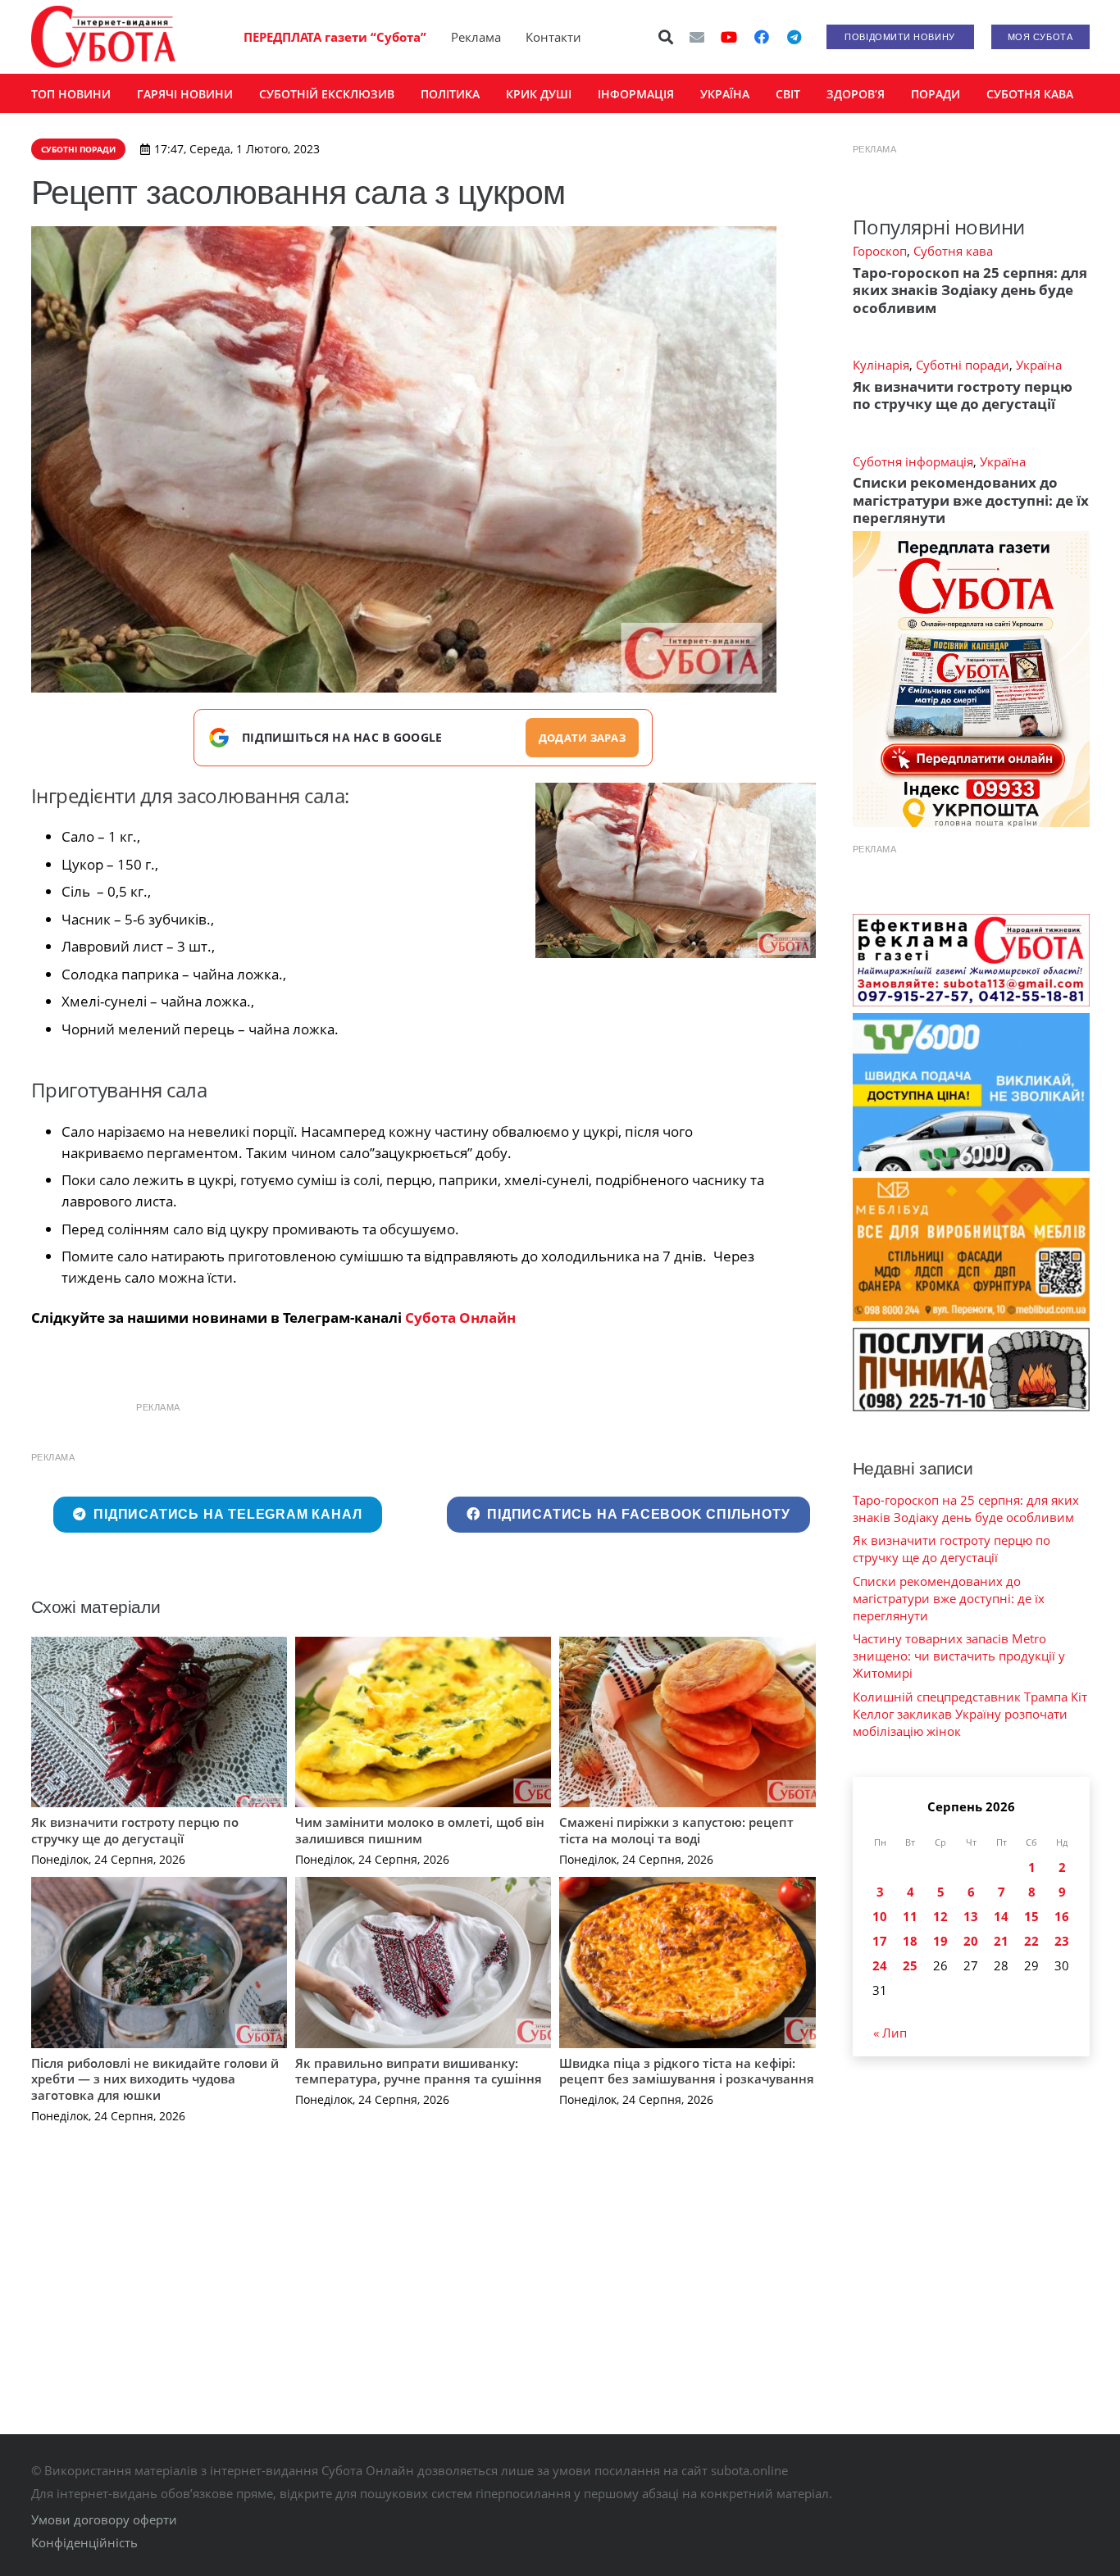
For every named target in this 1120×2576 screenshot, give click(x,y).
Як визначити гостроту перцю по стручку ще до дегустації (135, 1830)
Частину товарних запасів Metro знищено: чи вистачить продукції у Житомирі (959, 1656)
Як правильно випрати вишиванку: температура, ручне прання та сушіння (419, 2071)
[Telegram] (794, 37)
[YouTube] (729, 37)
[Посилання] (103, 37)
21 (1001, 1941)
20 (971, 1941)
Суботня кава (953, 251)
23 (1062, 1941)
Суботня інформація (913, 461)
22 (1031, 1941)
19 (940, 1941)
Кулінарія (881, 365)
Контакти (553, 37)
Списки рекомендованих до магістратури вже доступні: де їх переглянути (971, 500)
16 (1062, 1916)
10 (880, 1916)
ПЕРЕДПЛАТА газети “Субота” (335, 37)
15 (1031, 1916)
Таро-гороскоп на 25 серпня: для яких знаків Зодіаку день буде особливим (970, 290)
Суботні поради (963, 365)
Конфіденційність (84, 2542)
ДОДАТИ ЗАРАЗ (582, 738)
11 (910, 1916)
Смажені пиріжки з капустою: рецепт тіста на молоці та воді (676, 1830)
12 (940, 1916)
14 (1001, 1916)
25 (910, 1965)
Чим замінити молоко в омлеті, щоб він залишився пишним (420, 1830)
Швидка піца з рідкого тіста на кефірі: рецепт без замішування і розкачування (687, 2071)
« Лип (890, 2033)
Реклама (476, 37)
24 (880, 1965)
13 (971, 1916)
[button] (666, 37)
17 (880, 1941)
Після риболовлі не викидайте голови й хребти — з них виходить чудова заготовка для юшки (155, 2079)
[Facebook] (762, 37)
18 (910, 1941)
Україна (1039, 365)
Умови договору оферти (104, 2519)
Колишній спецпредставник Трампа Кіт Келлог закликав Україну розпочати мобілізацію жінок (970, 1714)
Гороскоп (880, 251)
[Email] (697, 37)
